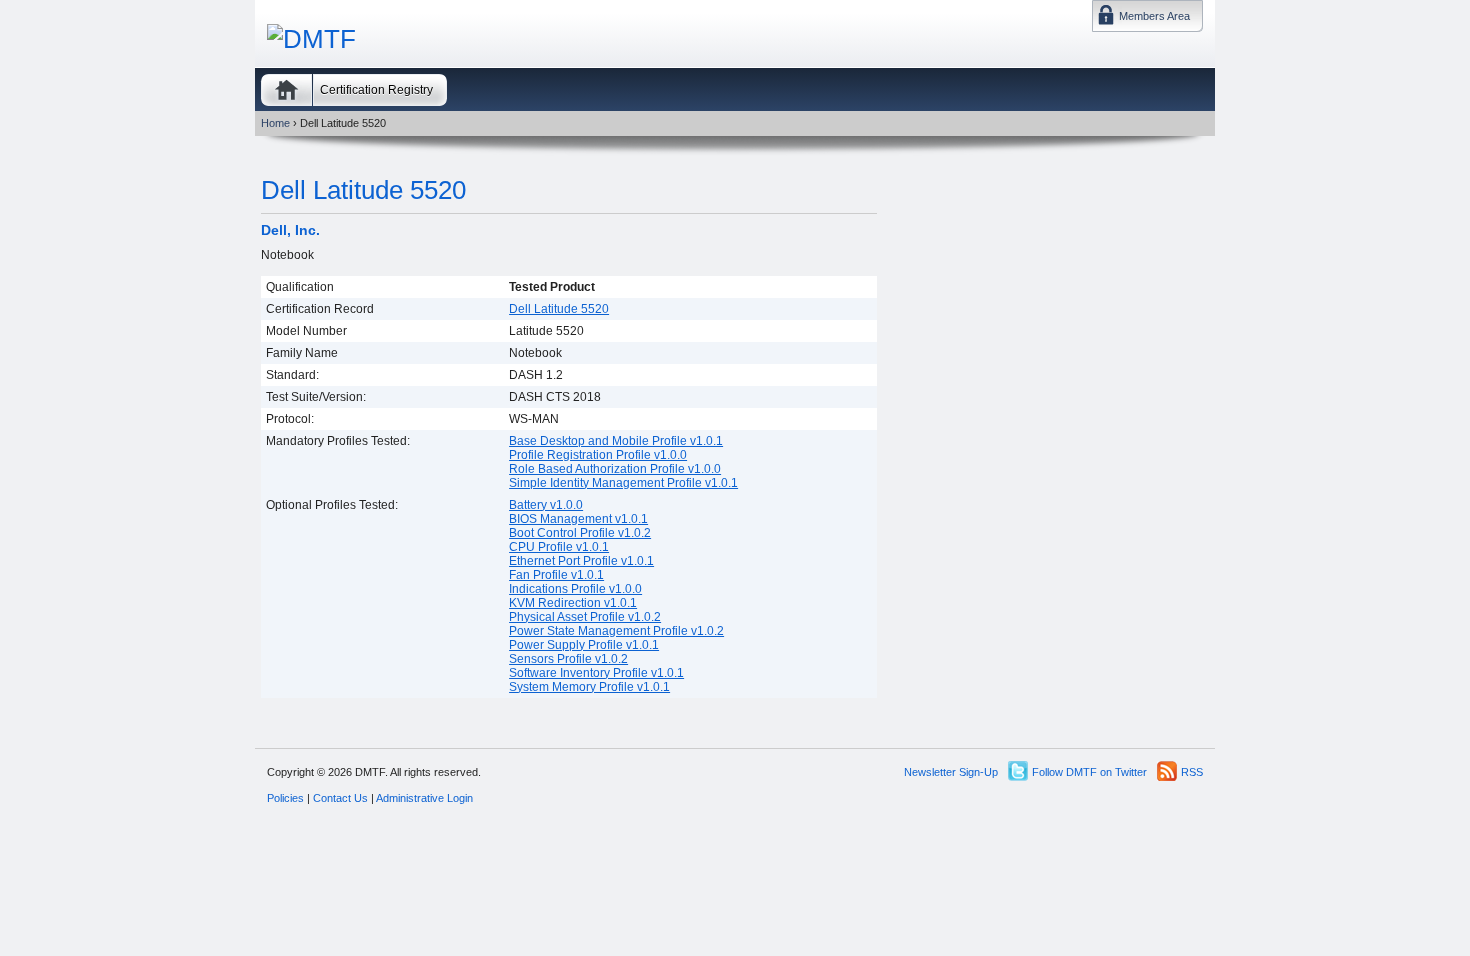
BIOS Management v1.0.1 (578, 519)
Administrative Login (424, 798)
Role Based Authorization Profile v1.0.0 (615, 469)
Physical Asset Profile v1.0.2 (585, 617)
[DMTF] (311, 39)
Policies (285, 798)
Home (286, 90)
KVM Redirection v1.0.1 (573, 603)
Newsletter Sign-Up (951, 772)
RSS (1192, 772)
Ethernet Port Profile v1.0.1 (581, 561)
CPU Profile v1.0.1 (559, 547)
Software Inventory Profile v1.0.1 (596, 673)
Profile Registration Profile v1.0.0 (598, 455)
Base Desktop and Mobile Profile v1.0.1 (616, 441)
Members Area (1154, 16)
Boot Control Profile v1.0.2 (580, 533)
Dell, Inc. (290, 230)
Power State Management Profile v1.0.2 (616, 631)
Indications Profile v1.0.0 (575, 589)
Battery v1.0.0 (546, 505)
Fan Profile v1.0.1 (556, 575)
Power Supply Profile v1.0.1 (584, 645)
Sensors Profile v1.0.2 (568, 659)
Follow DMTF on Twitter (1089, 772)
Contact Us (340, 798)
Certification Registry (376, 90)
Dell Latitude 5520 (363, 190)
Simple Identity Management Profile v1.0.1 (623, 483)
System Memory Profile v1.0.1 (589, 687)
